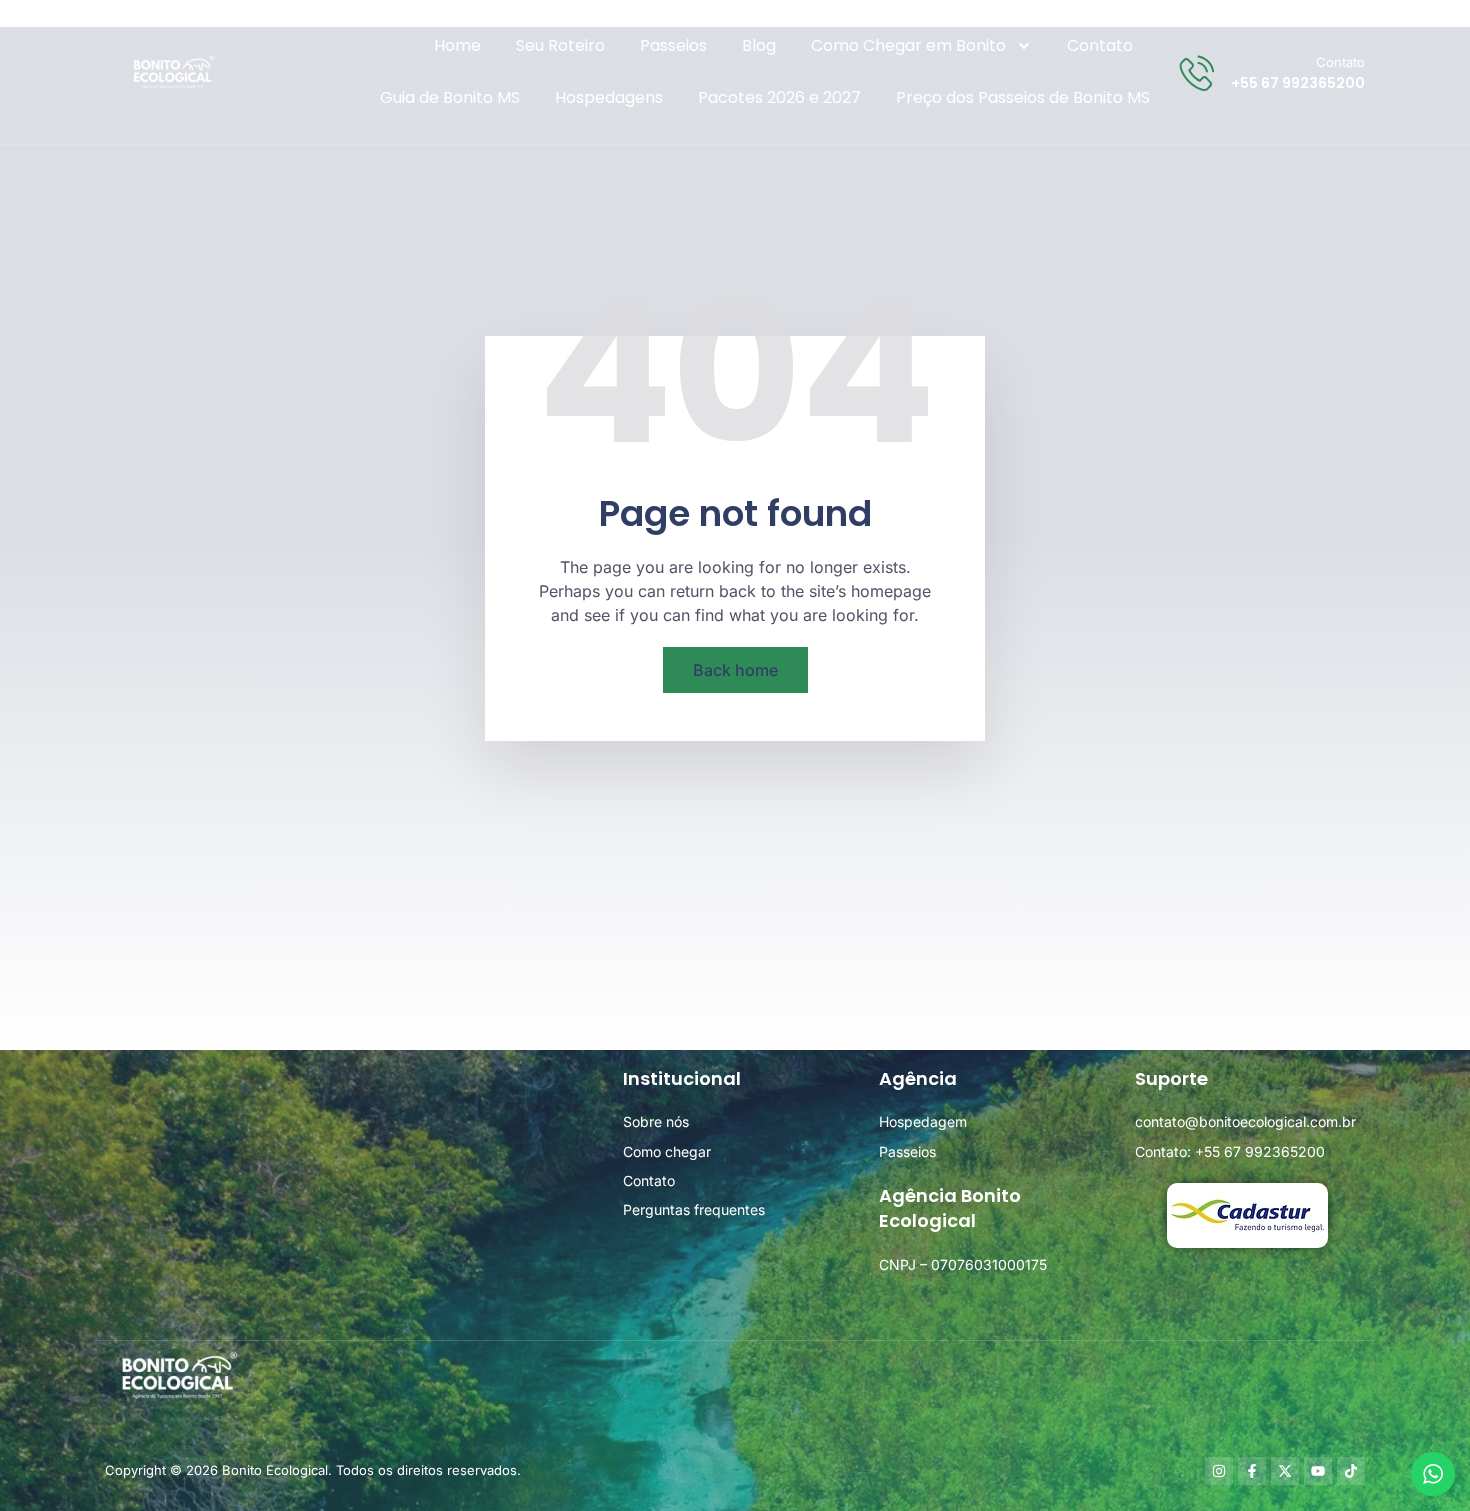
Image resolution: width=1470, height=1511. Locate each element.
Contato (1100, 45)
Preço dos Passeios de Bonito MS (1023, 97)
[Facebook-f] (1252, 1471)
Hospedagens (609, 97)
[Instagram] (1219, 1471)
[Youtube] (1318, 1471)
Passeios (673, 45)
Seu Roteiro (560, 45)
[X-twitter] (1285, 1471)
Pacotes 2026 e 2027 (779, 97)
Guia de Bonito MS (450, 97)
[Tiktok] (1351, 1471)
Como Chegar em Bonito (908, 45)
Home (457, 45)
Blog (759, 45)
